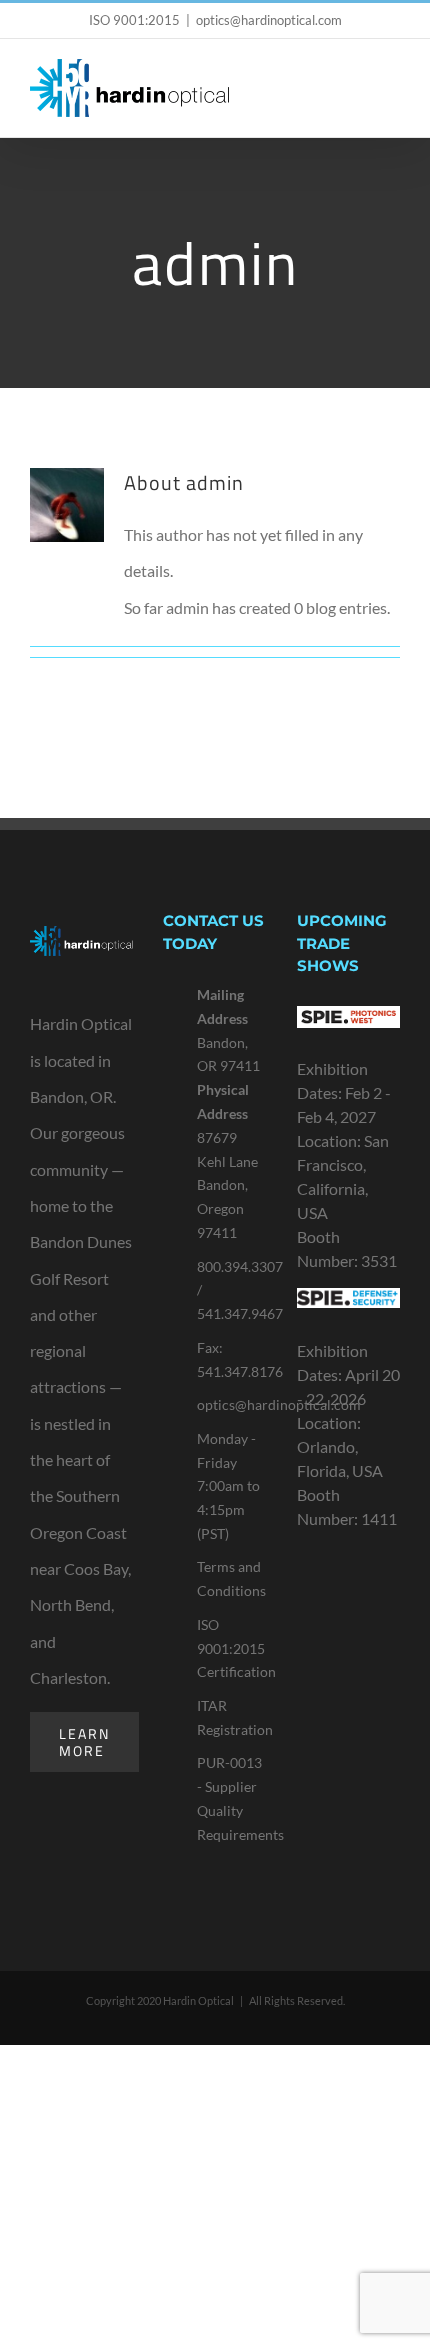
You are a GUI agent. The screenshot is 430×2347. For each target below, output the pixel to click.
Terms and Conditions (231, 1578)
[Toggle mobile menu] (392, 94)
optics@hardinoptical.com (269, 20)
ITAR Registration (232, 1717)
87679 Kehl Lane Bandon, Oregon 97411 (227, 1185)
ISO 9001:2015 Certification (232, 1648)
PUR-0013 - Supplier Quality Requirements (232, 1798)
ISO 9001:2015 (134, 20)
